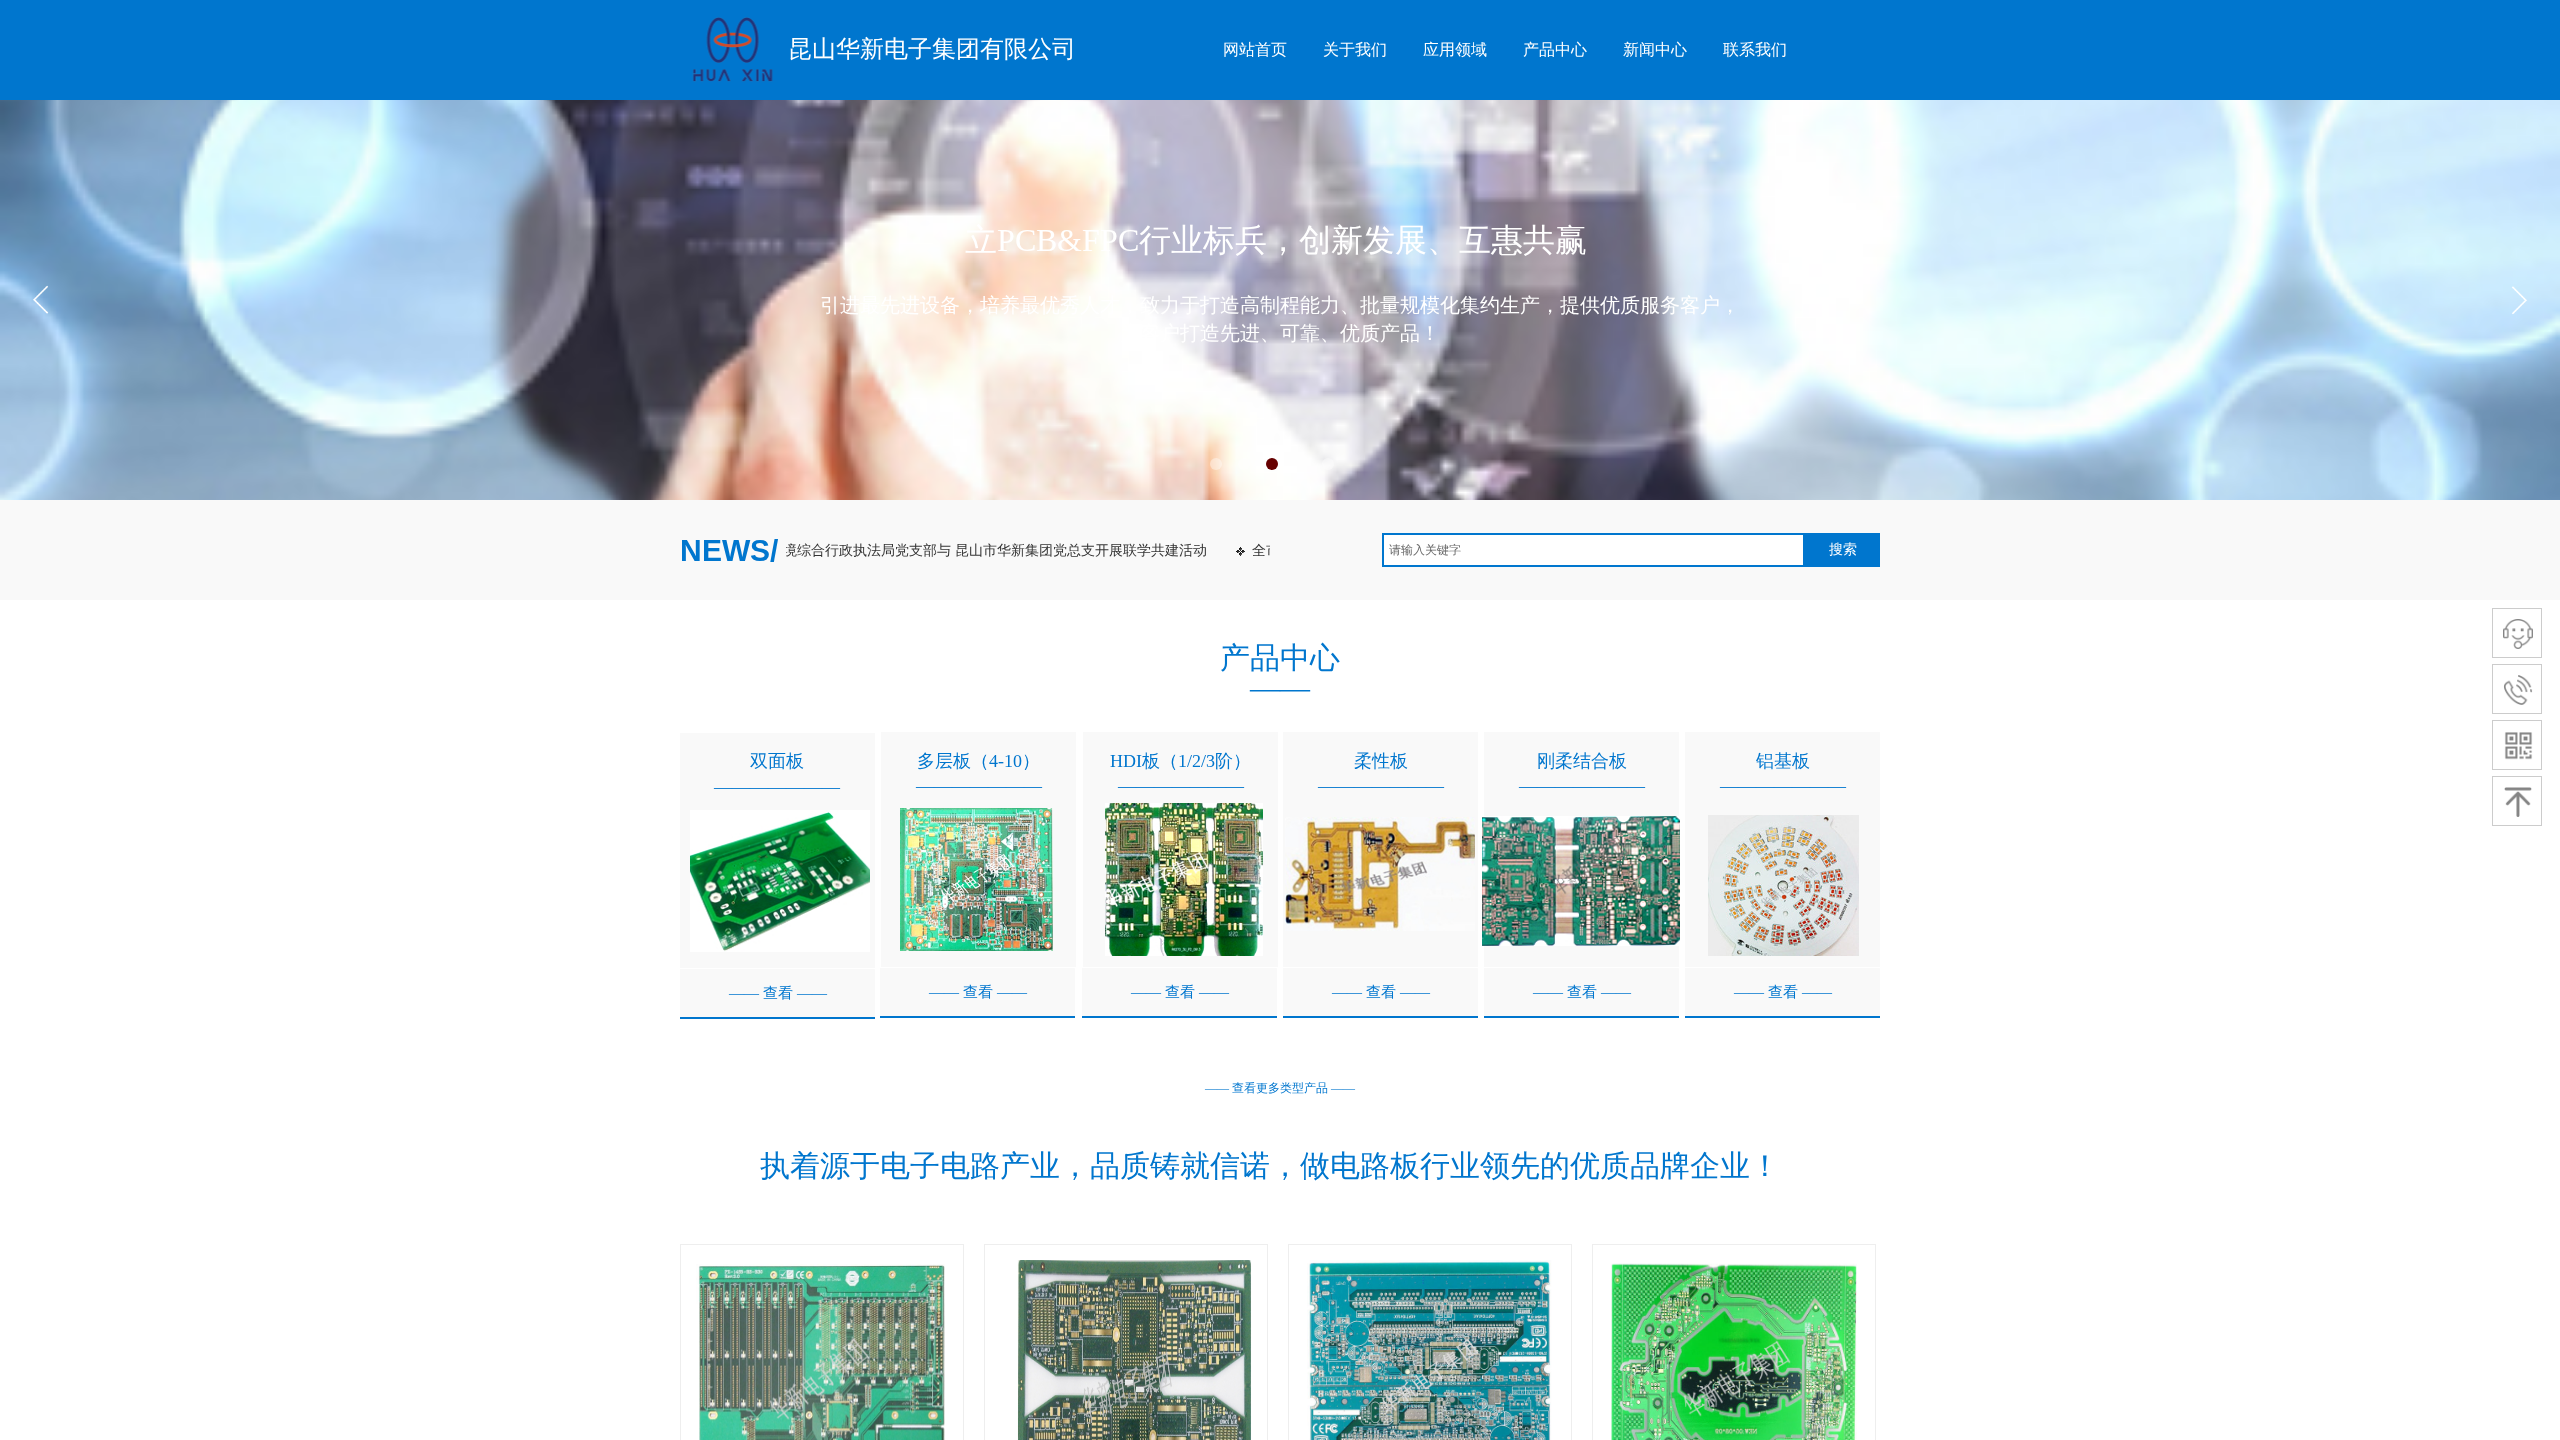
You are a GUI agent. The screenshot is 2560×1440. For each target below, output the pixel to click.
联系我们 (1755, 49)
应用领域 (1455, 49)
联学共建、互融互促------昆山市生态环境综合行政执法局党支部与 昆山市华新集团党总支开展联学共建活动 (825, 550)
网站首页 (1255, 49)
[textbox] (1593, 550)
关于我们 (1355, 49)
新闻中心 (1655, 49)
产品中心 (1555, 49)
